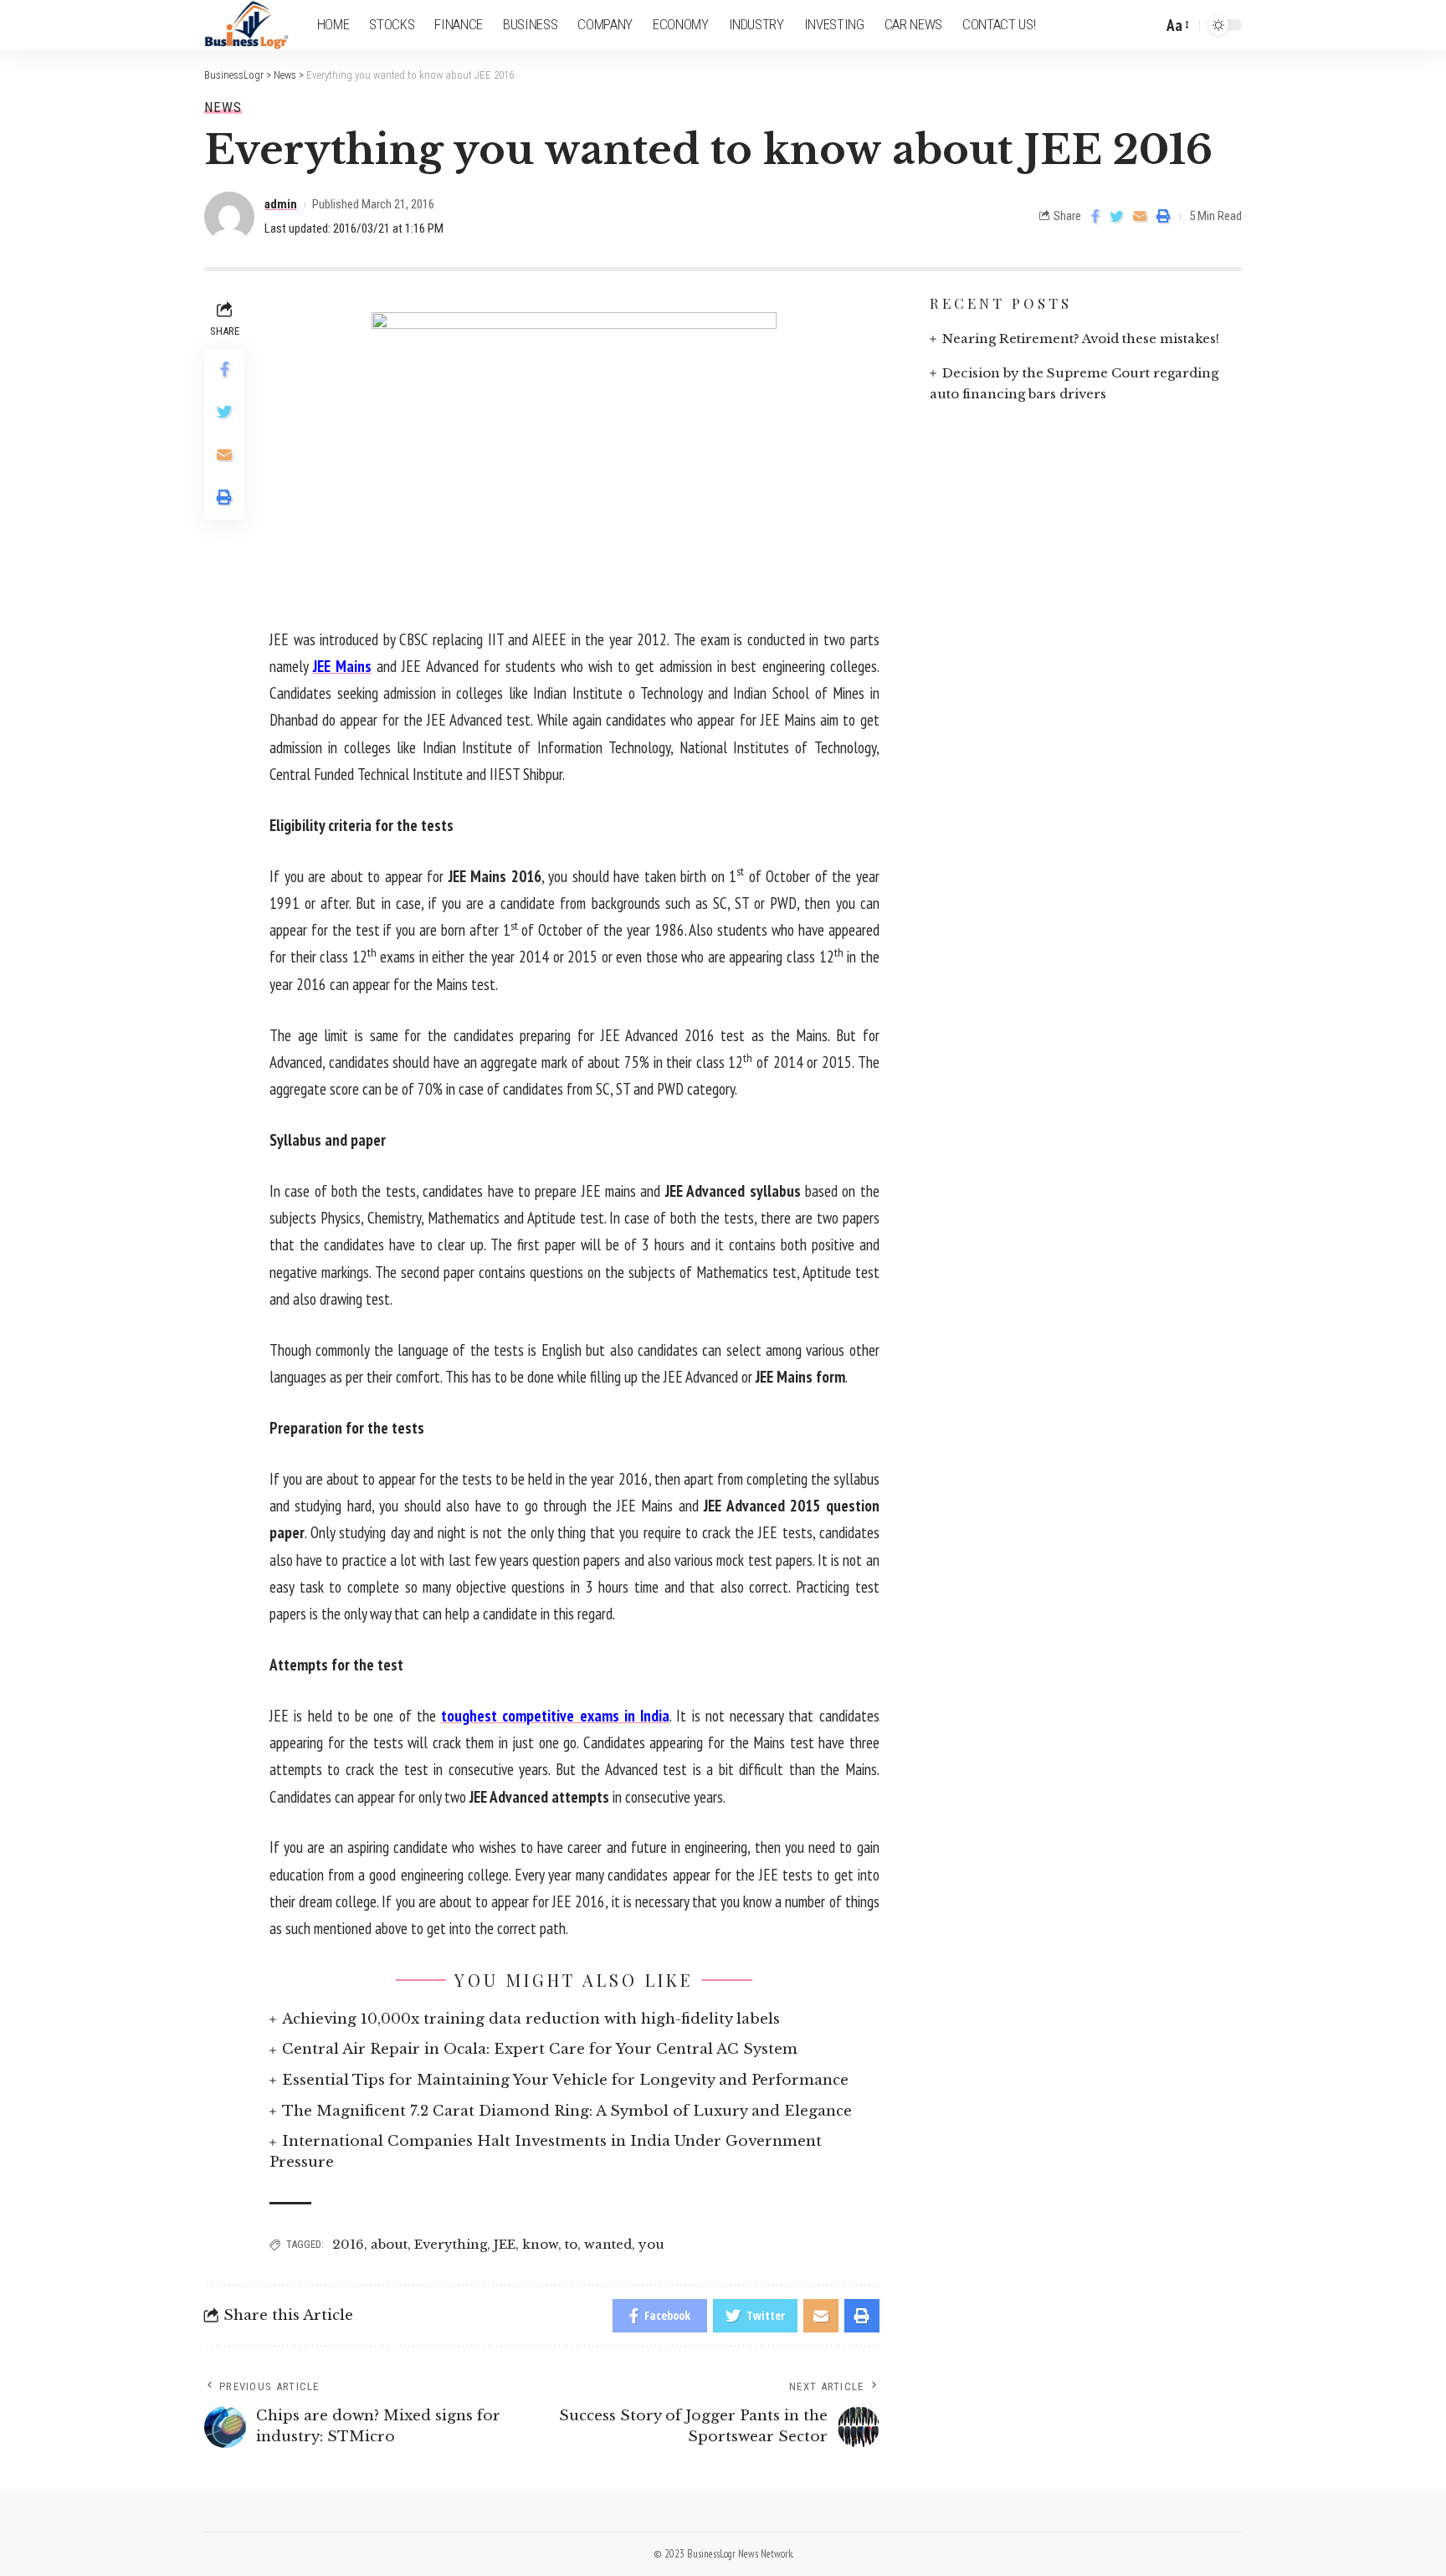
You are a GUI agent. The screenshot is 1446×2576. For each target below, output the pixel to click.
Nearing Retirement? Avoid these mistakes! (1081, 339)
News (223, 108)
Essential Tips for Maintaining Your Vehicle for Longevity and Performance (565, 2080)
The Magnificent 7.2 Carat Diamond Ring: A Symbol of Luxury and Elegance (567, 2111)
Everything (451, 2244)
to (571, 2244)
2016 (348, 2244)
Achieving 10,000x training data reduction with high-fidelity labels (531, 2019)
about (389, 2244)
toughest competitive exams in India (555, 1716)
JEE (505, 2244)
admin (281, 204)
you (651, 2244)
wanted (608, 2244)
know (540, 2244)
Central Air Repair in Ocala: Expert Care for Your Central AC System (540, 2049)
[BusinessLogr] (247, 25)
